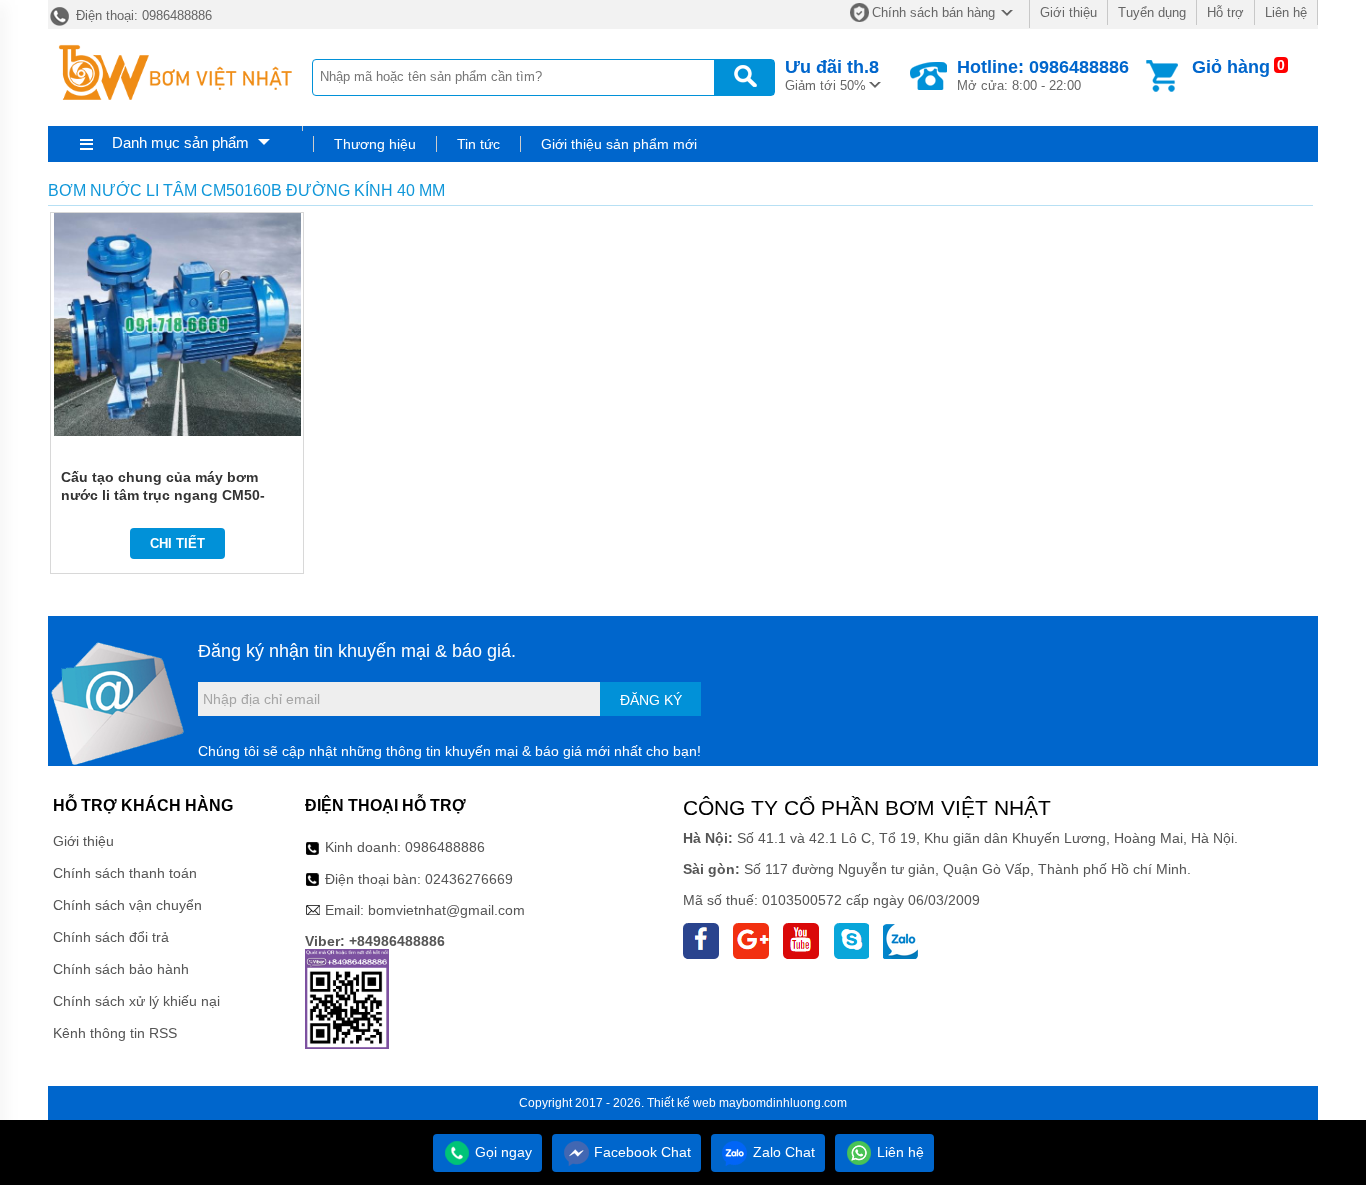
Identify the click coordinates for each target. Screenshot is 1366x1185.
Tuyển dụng (1152, 12)
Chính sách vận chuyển (127, 905)
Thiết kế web (681, 1103)
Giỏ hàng (1231, 67)
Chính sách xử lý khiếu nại (136, 1001)
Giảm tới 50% (832, 75)
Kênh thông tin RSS (115, 1033)
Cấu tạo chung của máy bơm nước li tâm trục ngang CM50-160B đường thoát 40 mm (163, 495)
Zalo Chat (782, 1152)
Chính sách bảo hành (121, 969)
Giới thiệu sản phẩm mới (619, 144)
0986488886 (445, 847)
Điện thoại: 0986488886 (142, 15)
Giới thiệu (1068, 12)
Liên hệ (1286, 12)
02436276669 (469, 879)
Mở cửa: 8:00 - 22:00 (1043, 75)
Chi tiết (177, 543)
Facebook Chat (640, 1152)
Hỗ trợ (1225, 12)
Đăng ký (651, 700)
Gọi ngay (501, 1152)
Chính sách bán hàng (933, 12)
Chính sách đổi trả (111, 937)
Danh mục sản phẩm (180, 142)
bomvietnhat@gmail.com (446, 910)
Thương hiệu (375, 144)
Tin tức (478, 144)
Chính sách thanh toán (125, 873)
